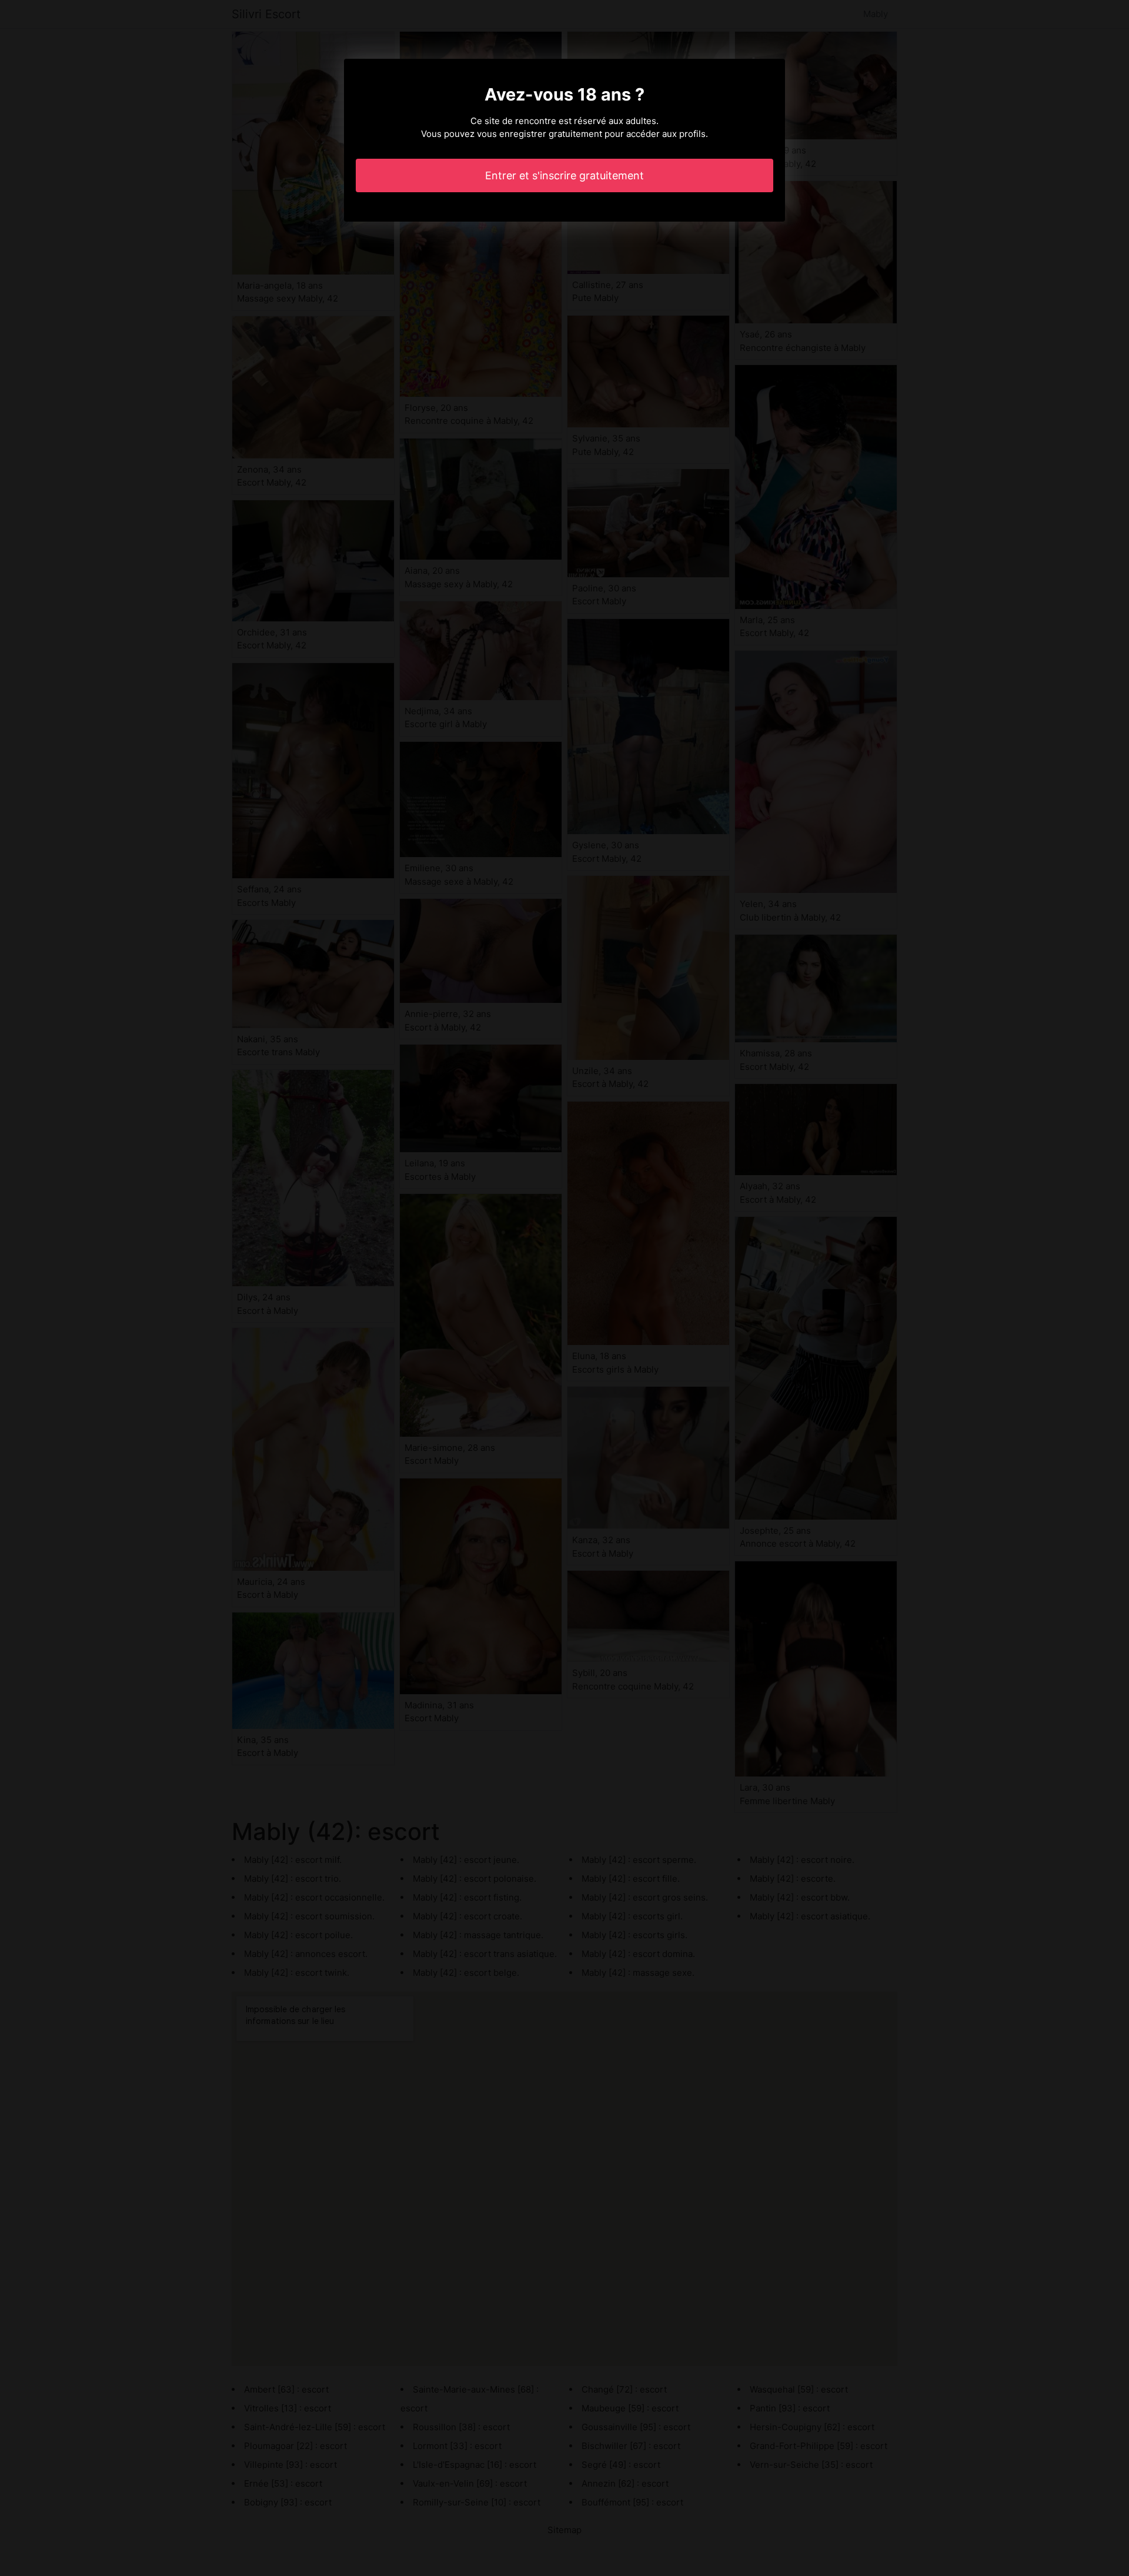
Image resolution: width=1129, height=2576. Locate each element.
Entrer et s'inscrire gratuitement (564, 175)
